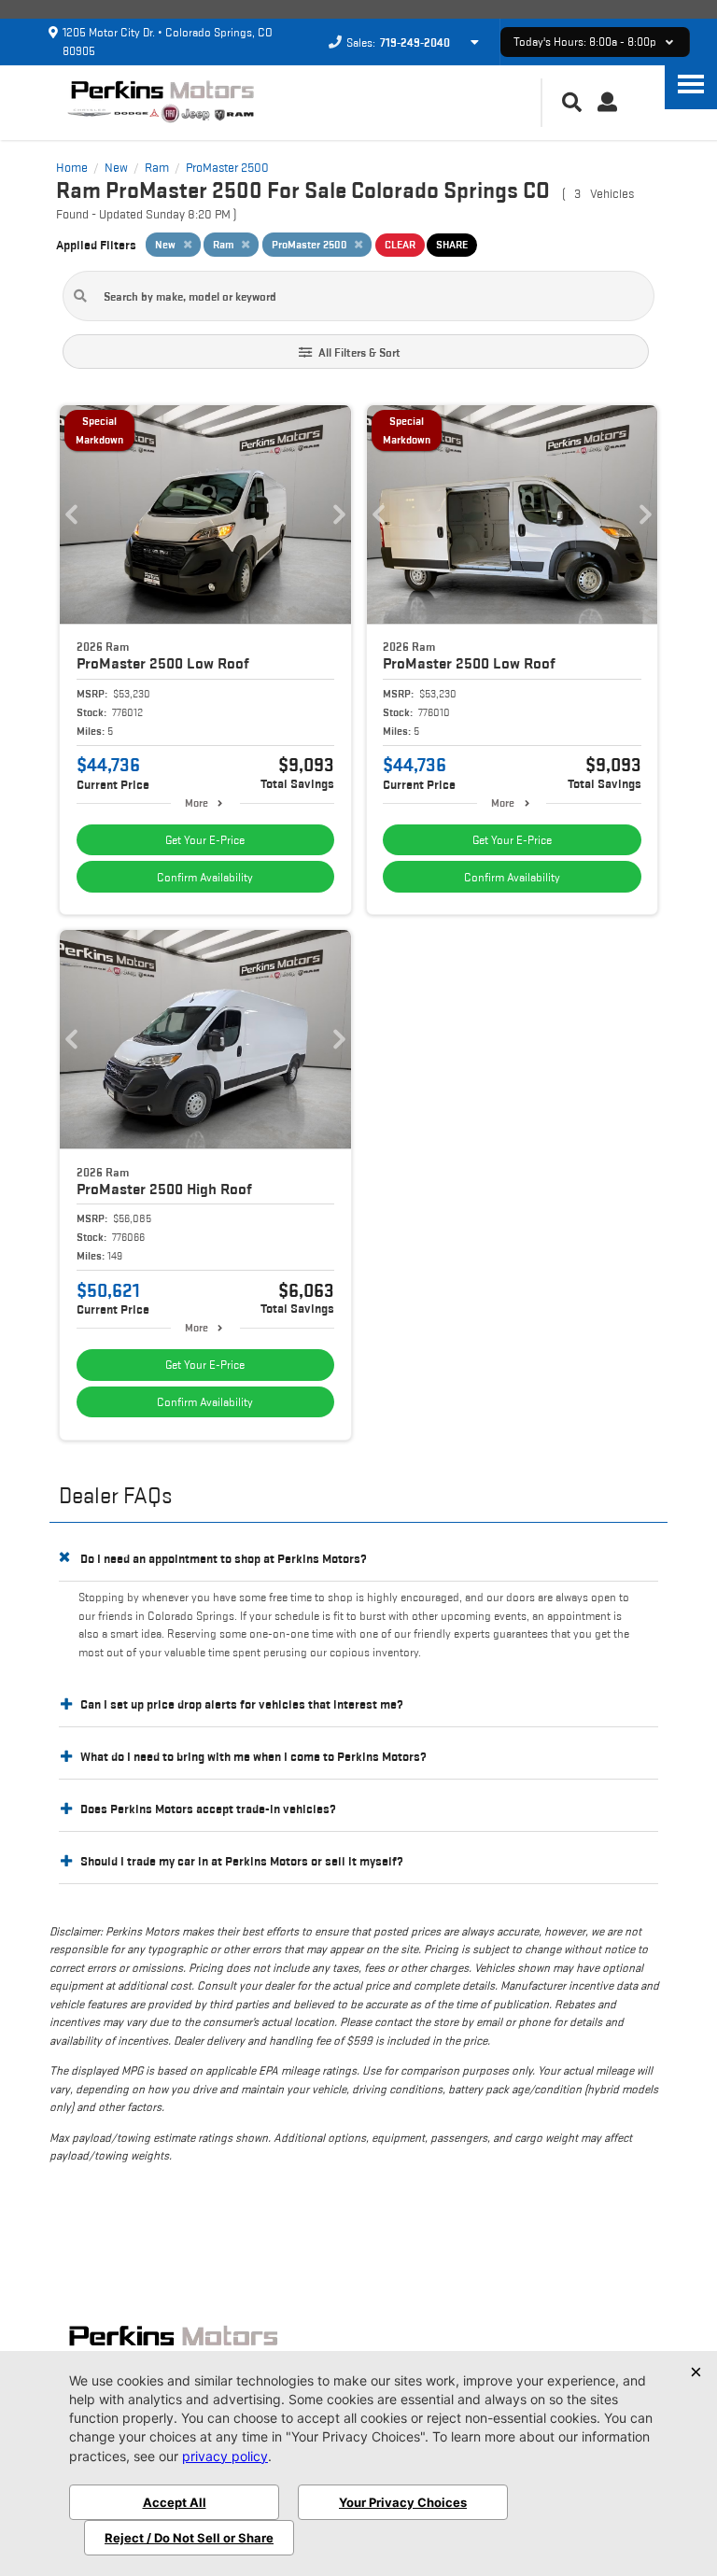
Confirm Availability (205, 877)
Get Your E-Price (205, 840)
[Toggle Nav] (691, 84)
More (197, 802)
